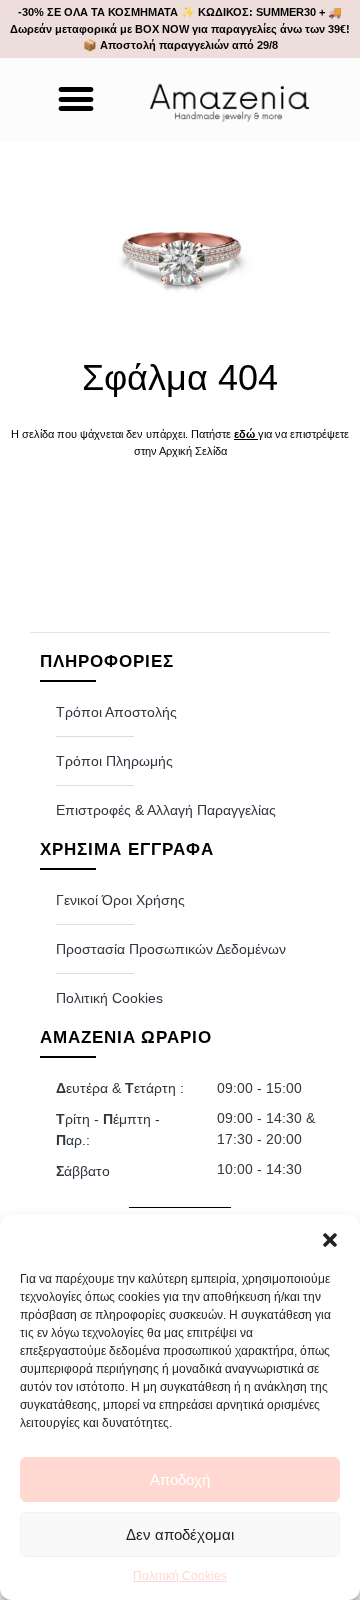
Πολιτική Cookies (180, 1576)
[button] (330, 1240)
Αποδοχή (180, 1479)
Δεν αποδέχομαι (180, 1534)
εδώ (244, 434)
